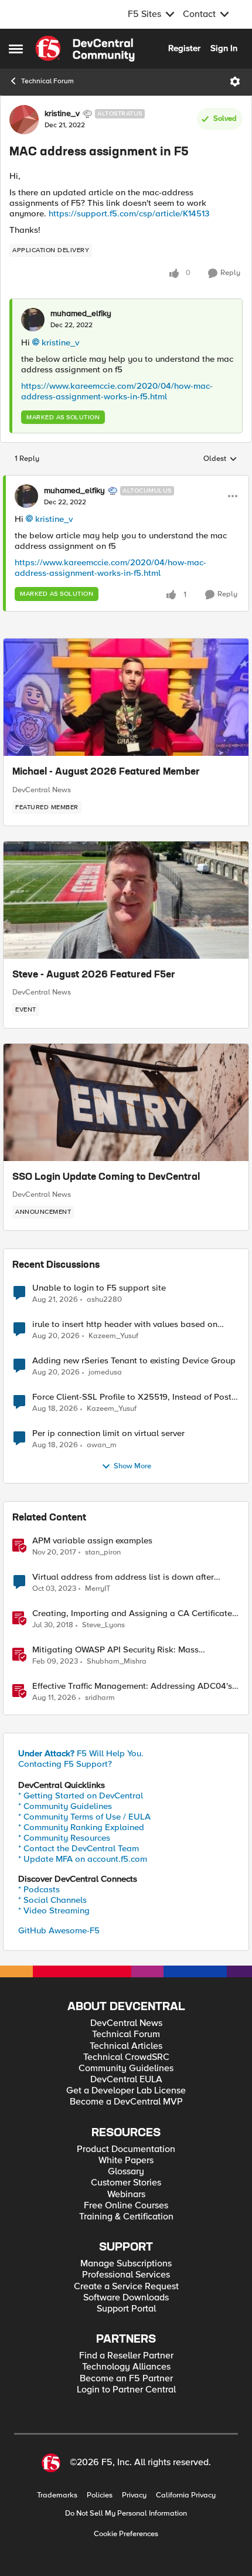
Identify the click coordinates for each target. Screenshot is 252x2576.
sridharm (100, 1698)
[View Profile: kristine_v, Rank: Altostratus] (24, 120)
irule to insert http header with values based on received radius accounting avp (125, 1324)
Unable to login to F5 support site (99, 1288)
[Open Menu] (235, 82)
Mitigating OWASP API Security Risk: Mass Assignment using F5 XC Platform (115, 1650)
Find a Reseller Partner (126, 2356)
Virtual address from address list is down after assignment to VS (123, 1577)
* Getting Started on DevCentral (81, 1796)
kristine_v (62, 114)
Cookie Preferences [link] (126, 2534)
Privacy (134, 2495)
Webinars (126, 2195)
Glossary (126, 2172)
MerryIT (98, 1589)
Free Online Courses (126, 2206)
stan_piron (103, 1552)
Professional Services (126, 2275)
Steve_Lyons (103, 1625)
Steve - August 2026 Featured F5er (94, 975)
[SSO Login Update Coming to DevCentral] (126, 1102)
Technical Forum (47, 81)
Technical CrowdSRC (126, 2057)
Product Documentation (126, 2149)
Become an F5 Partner (126, 2379)
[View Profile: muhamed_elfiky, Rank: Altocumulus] (26, 496)
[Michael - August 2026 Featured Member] (126, 697)
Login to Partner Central (126, 2390)
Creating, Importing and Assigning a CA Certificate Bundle (132, 1613)
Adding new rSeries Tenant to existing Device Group (134, 1361)
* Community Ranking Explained (81, 1827)
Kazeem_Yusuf (113, 1336)
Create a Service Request (126, 2287)
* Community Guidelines (65, 1806)
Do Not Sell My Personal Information (126, 2514)
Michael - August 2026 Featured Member (106, 772)
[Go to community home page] (85, 49)
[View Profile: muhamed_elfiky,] (33, 320)
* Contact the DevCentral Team (79, 1848)
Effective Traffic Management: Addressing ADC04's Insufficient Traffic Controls (132, 1686)
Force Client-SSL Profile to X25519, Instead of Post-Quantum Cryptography (133, 1397)
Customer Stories (126, 2183)
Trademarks (57, 2495)
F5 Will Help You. (81, 1753)
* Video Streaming (54, 1910)
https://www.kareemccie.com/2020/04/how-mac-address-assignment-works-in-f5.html (117, 391)
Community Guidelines (126, 2068)
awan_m (102, 1445)
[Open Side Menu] (16, 49)
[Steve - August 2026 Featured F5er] (126, 900)
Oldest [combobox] (220, 459)
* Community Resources (64, 1838)
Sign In (224, 48)
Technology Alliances (126, 2367)
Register (184, 48)
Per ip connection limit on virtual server (108, 1433)
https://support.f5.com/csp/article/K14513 (129, 213)
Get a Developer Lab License (126, 2091)
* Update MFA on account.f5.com (83, 1859)
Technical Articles (126, 2046)
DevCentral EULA (126, 2080)
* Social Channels (52, 1900)
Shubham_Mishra (117, 1662)
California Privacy (186, 2495)
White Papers (126, 2161)
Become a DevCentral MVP (126, 2102)
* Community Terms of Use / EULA (84, 1817)
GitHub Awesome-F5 (59, 1930)
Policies (100, 2495)
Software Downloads (126, 2298)
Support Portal (126, 2309)
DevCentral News (42, 790)
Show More (132, 1466)
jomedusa (105, 1372)
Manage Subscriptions (126, 2264)
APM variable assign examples (92, 1541)
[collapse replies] (126, 481)
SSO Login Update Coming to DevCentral (106, 1177)
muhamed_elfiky (81, 314)
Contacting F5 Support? (65, 1764)
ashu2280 (104, 1300)
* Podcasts (39, 1889)
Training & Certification (126, 2217)
